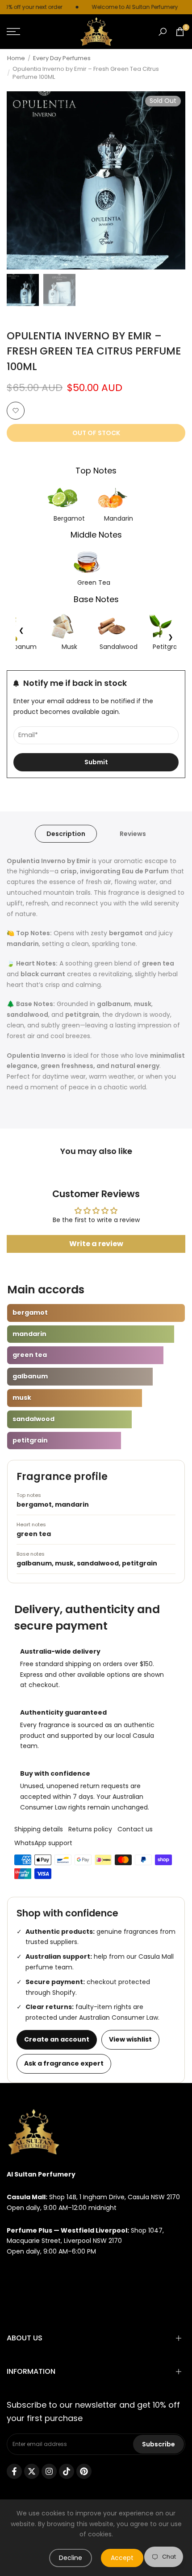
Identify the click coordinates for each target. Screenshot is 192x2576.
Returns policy (90, 1829)
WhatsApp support (43, 1843)
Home (16, 58)
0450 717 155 (26, 2297)
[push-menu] (13, 32)
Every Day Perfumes (62, 58)
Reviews (133, 834)
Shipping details (39, 1829)
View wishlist (130, 2039)
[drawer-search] (163, 32)
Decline (71, 2558)
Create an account (57, 2039)
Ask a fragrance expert (64, 2063)
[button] (16, 411)
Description (66, 834)
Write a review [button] (96, 1244)
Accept (122, 2558)
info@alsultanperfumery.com (53, 2274)
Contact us (135, 1829)
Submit (96, 762)
